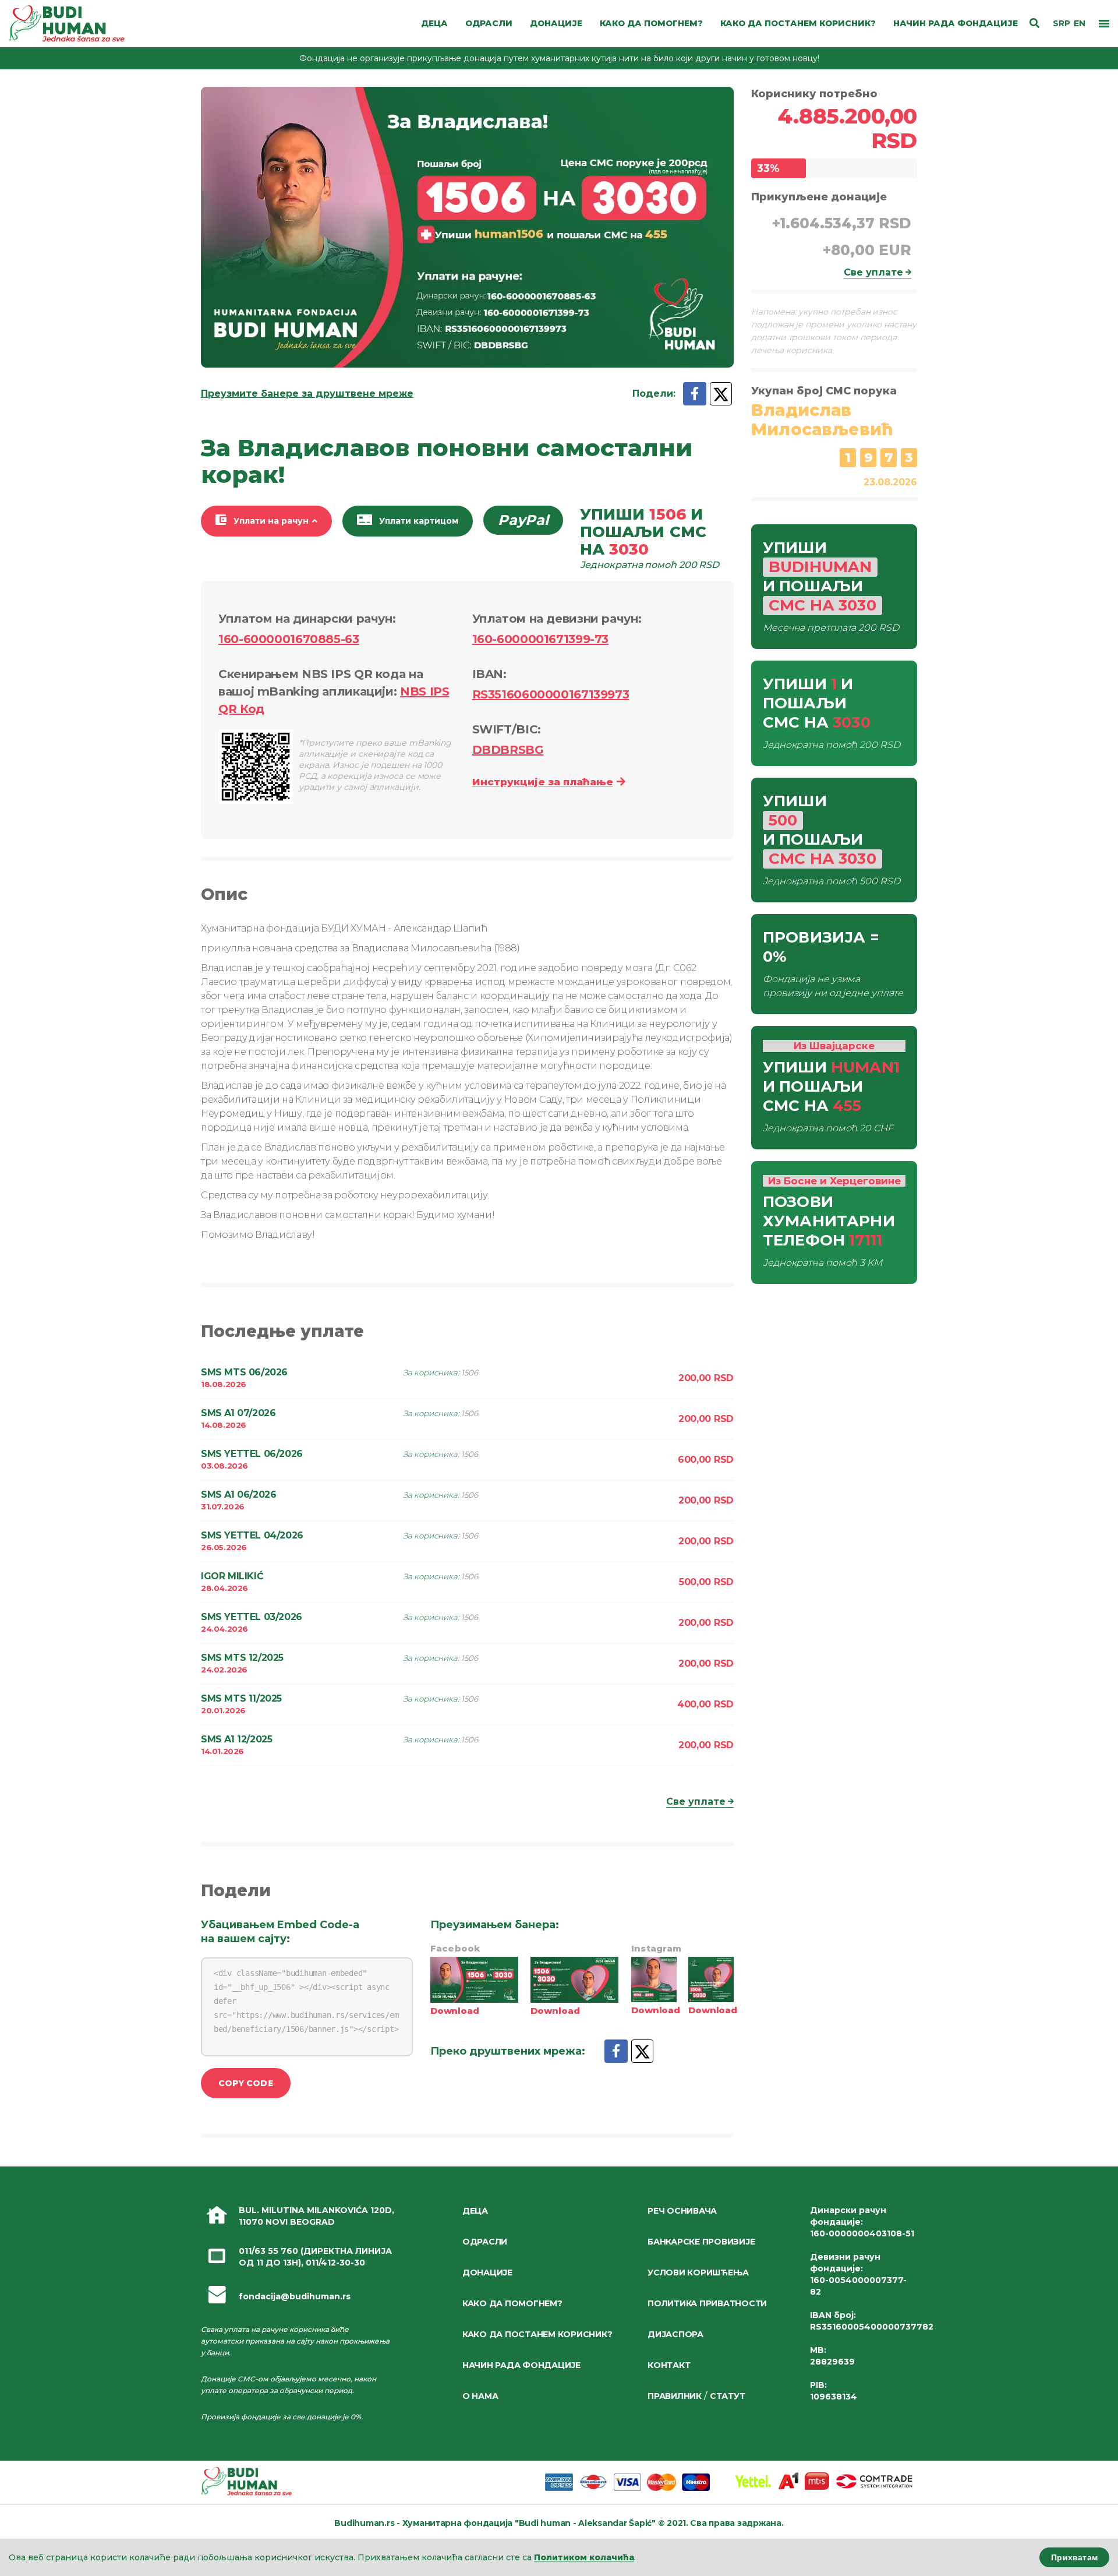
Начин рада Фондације (521, 2365)
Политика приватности (707, 2303)
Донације (487, 2272)
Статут (727, 2396)
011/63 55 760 (268, 2251)
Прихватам (1074, 2557)
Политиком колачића (584, 2557)
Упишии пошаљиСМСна (650, 538)
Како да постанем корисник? (537, 2334)
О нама (480, 2396)
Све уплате (696, 1802)
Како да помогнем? (512, 2303)
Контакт (669, 2365)
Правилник (675, 2396)
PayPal (523, 520)
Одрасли (485, 2242)
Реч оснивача (682, 2211)
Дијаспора (675, 2334)
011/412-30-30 (335, 2263)
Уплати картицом (419, 521)
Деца (475, 2211)
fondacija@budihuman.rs (295, 2296)
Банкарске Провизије (701, 2242)
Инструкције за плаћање (543, 782)
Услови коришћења (698, 2272)
